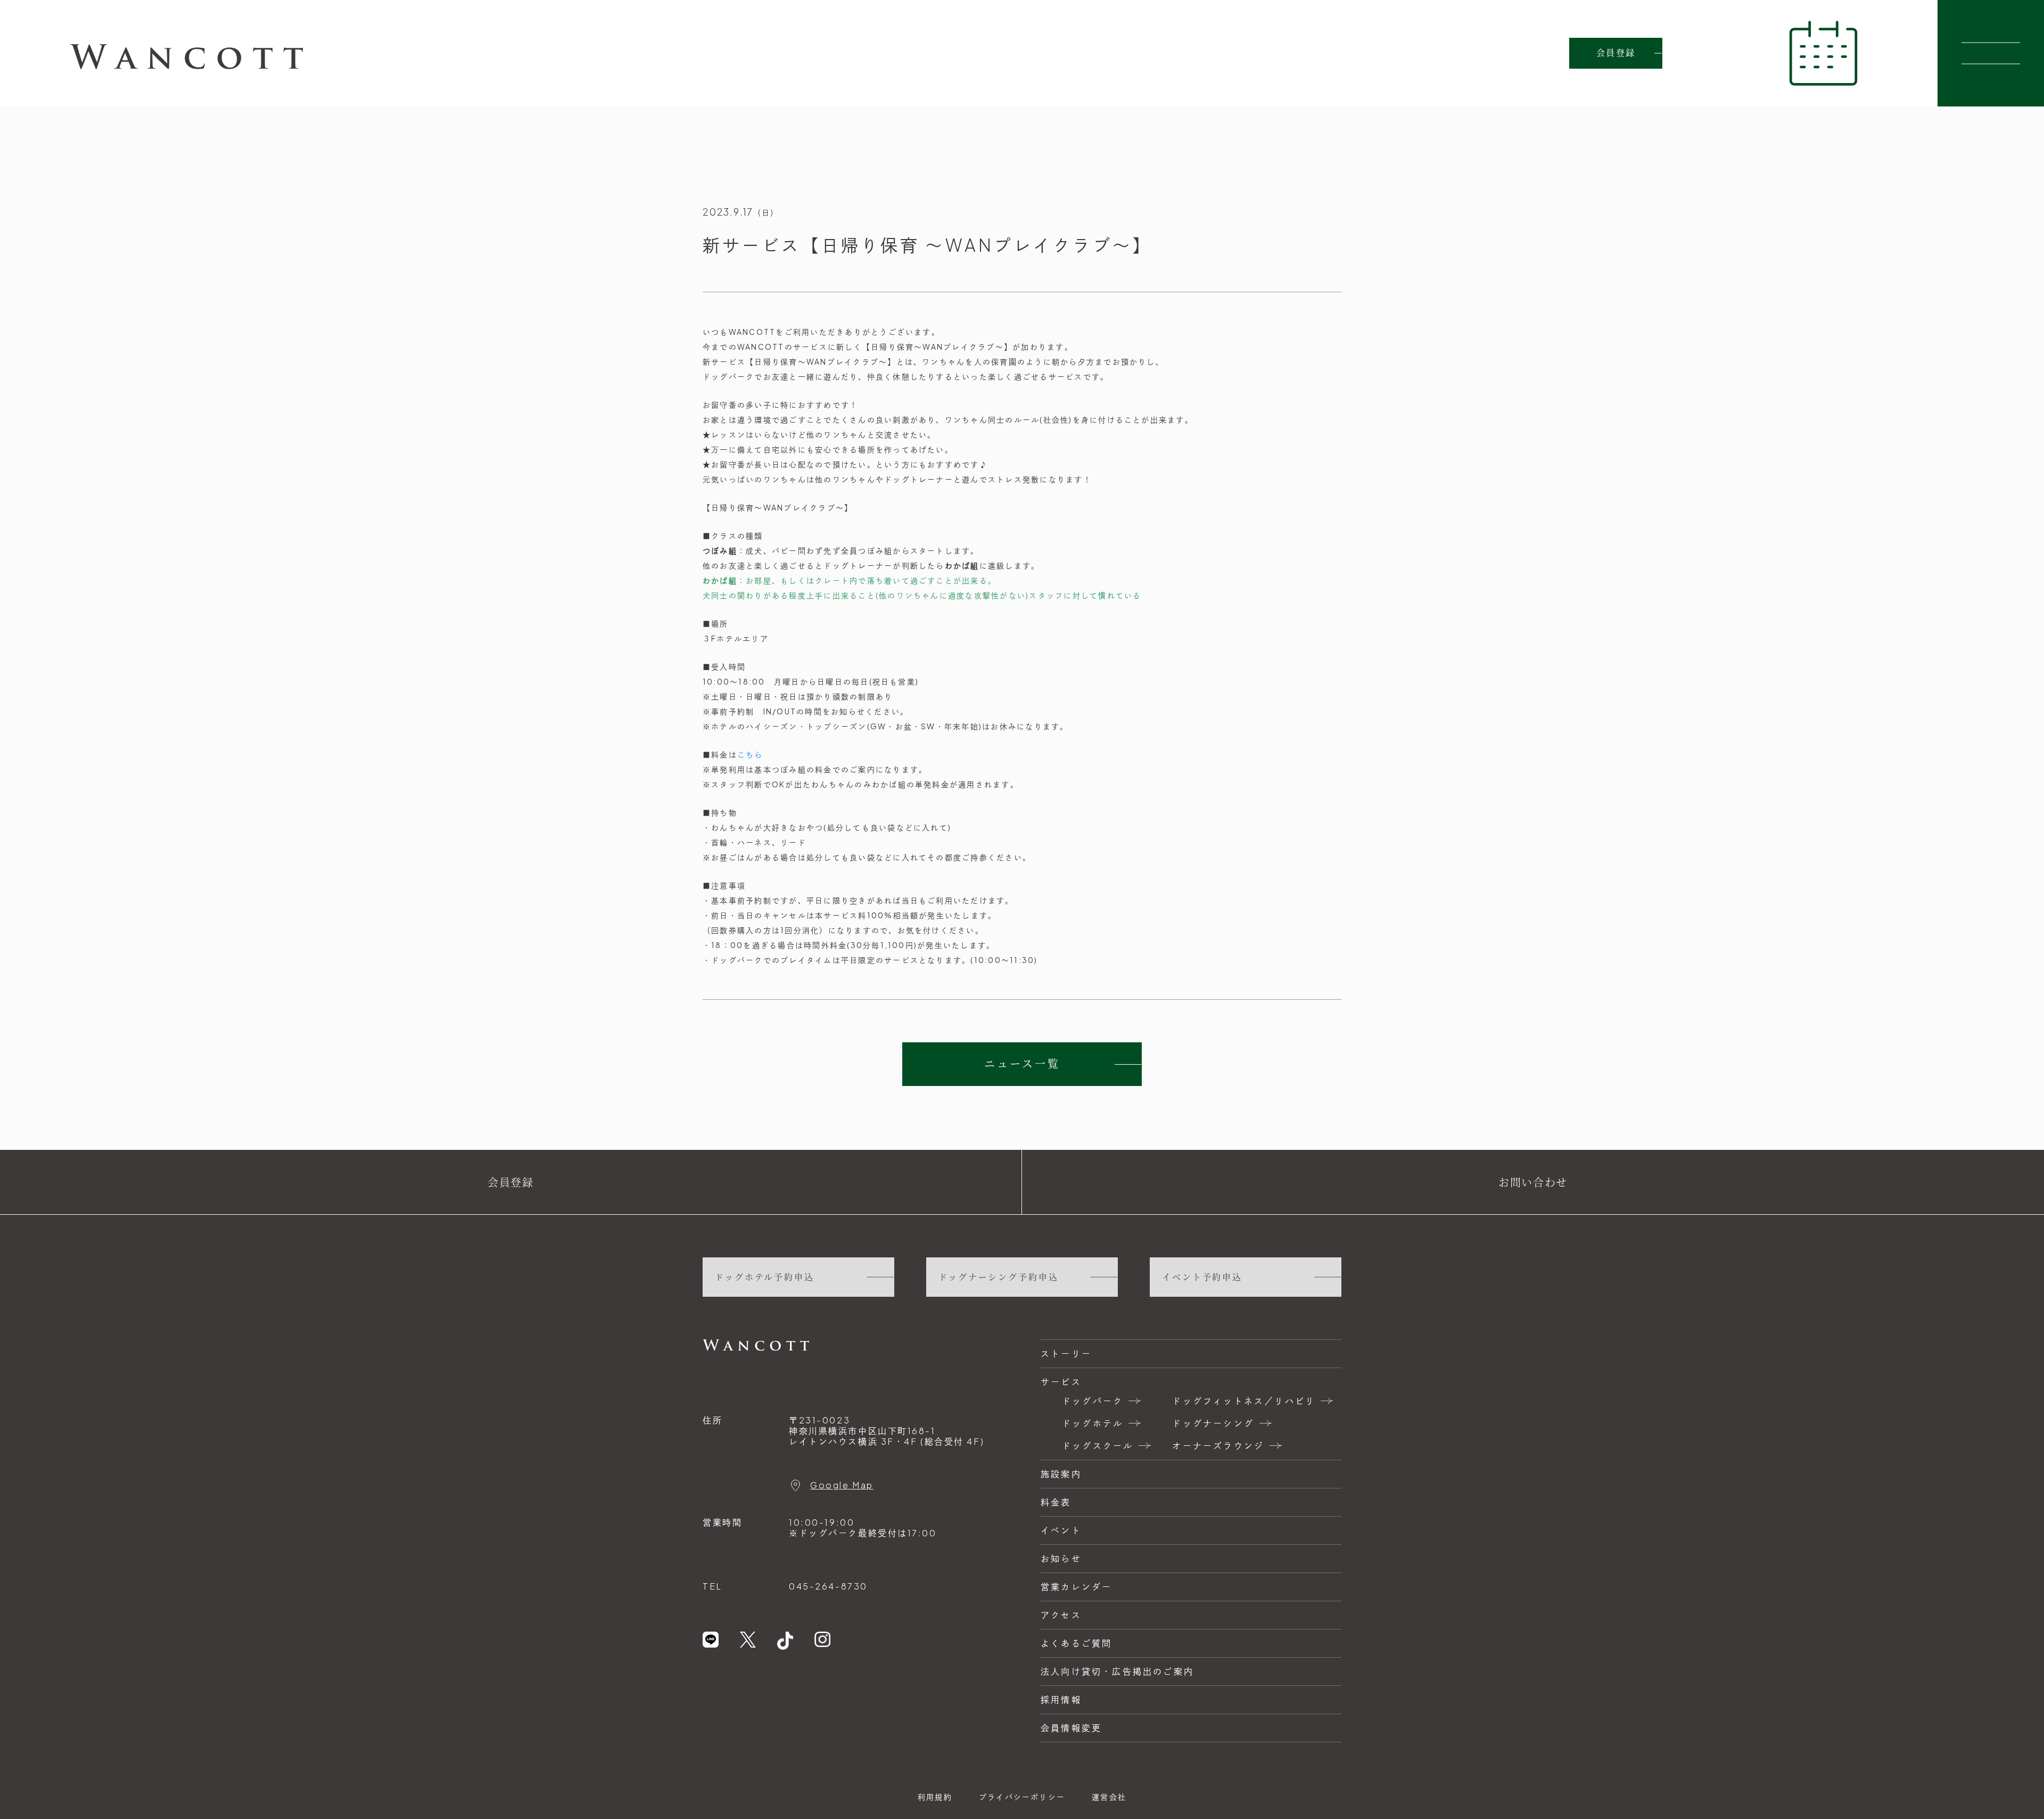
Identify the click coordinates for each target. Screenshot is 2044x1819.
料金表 (1056, 1502)
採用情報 (1061, 1699)
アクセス (1061, 1615)
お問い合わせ (1533, 1182)
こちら (750, 754)
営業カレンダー (1076, 1587)
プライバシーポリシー (1022, 1797)
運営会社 (1109, 1797)
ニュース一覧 (1022, 1064)
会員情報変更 (1071, 1728)
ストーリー (1066, 1353)
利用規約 (935, 1797)
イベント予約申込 (1202, 1277)
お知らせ (1061, 1558)
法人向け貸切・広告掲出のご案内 (1117, 1671)
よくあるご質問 (1076, 1643)
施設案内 (1061, 1474)
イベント (1061, 1530)
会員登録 (1616, 53)
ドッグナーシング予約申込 (999, 1277)
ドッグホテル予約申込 (765, 1277)
